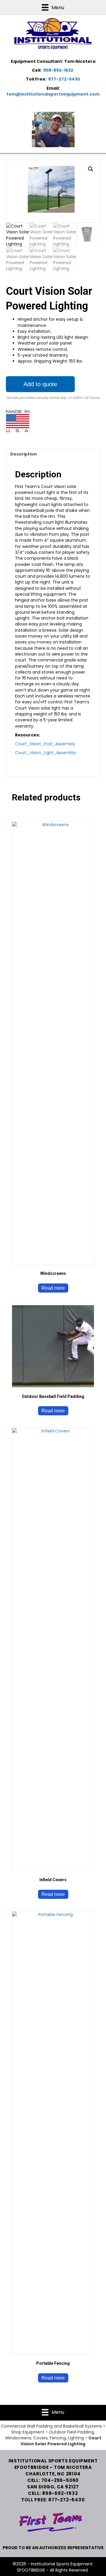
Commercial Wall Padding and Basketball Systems (51, 2426)
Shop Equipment (28, 2432)
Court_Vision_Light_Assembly (45, 753)
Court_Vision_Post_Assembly (45, 744)
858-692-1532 (58, 70)
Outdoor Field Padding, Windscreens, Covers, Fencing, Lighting (50, 2435)
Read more (53, 1288)
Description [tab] (24, 454)
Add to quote (40, 384)
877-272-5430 (64, 79)
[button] (91, 169)
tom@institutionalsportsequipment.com (53, 94)
